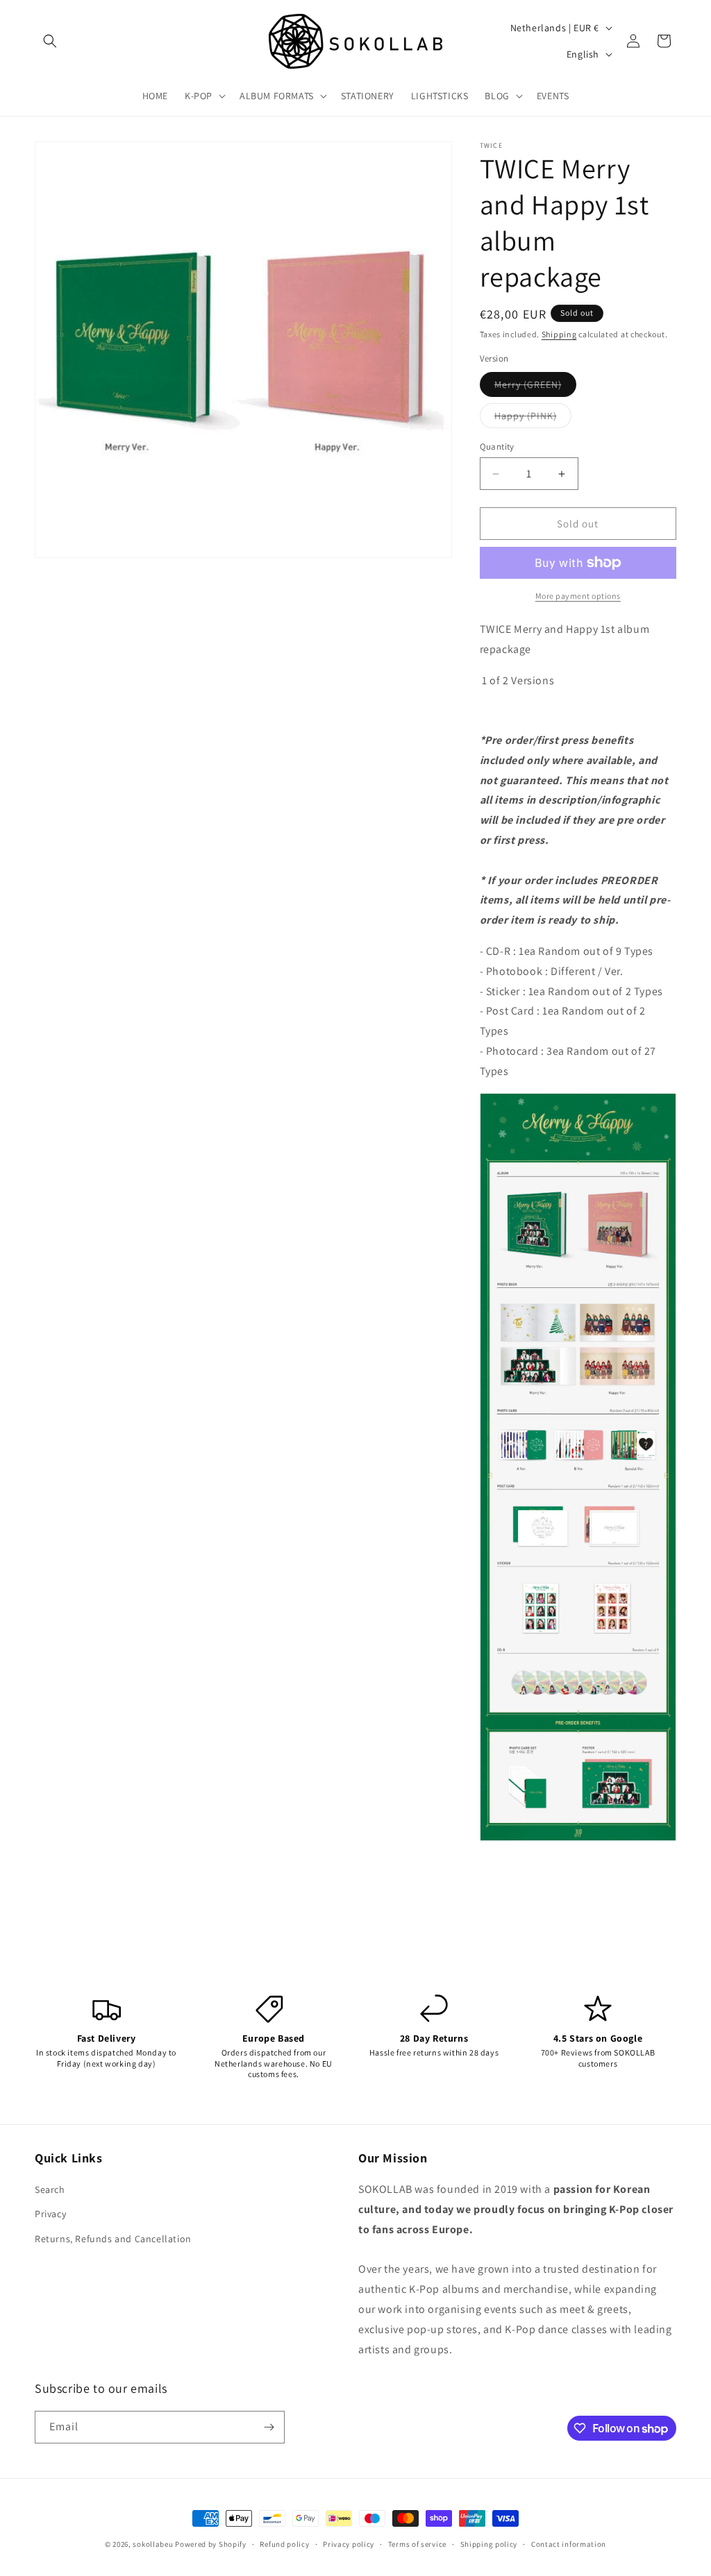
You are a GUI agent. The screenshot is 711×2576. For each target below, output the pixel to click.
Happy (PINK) (533, 418)
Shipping (559, 334)
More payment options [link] (578, 596)
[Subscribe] (269, 2427)
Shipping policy (489, 2544)
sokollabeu (153, 2544)
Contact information (569, 2544)
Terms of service (417, 2544)
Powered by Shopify (211, 2544)
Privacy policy (349, 2544)
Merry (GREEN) (535, 387)
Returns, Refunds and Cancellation (113, 2239)
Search (50, 2189)
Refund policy (284, 2544)
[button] (50, 41)
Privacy (50, 2214)
